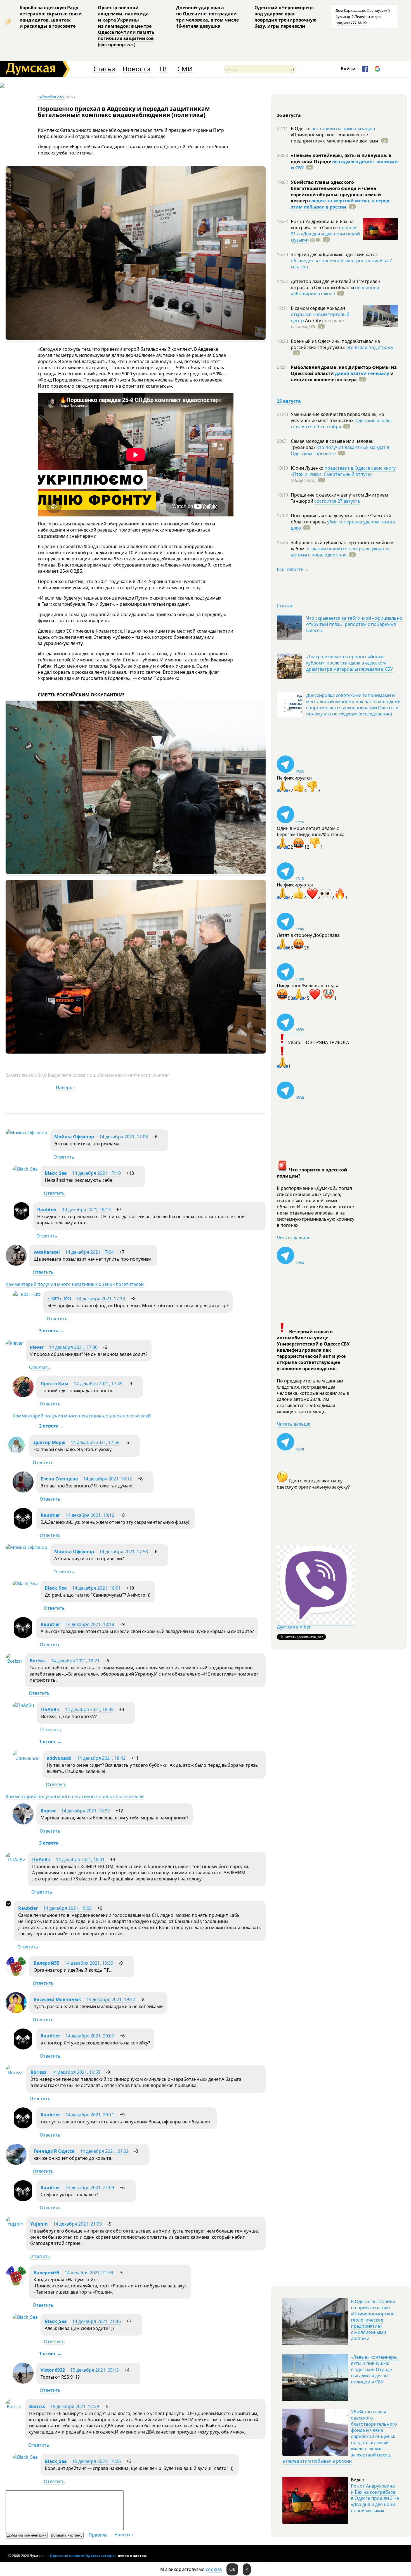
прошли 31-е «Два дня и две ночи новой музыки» (325, 234)
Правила (98, 2535)
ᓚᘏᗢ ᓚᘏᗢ (59, 1298)
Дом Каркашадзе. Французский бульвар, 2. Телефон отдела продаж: (363, 17)
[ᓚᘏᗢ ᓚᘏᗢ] (27, 1294)
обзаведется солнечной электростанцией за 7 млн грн (341, 264)
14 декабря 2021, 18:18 (90, 1624)
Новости (136, 69)
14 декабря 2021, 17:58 (124, 1552)
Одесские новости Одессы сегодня (83, 2556)
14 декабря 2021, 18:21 (75, 1661)
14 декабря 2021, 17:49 (98, 1384)
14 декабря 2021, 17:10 (96, 1173)
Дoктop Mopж (49, 1442)
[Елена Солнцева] (23, 1491)
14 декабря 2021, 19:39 (89, 1963)
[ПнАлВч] (23, 1705)
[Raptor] (23, 1823)
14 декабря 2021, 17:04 (89, 1252)
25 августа (289, 401)
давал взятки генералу (362, 373)
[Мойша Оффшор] (26, 1133)
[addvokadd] (26, 1758)
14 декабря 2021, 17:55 (95, 1442)
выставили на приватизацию (343, 128)
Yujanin (39, 2224)
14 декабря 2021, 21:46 (96, 2321)
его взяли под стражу (370, 347)
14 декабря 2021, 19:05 (67, 1908)
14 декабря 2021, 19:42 (111, 1999)
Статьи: (285, 606)
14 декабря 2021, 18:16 (90, 1515)
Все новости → (293, 569)
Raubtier (47, 1209)
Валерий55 (46, 1963)
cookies (214, 2569)
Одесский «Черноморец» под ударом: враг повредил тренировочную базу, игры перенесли (285, 17)
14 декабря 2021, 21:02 (104, 2151)
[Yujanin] (14, 2224)
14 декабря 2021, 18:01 (96, 1588)
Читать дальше (294, 1237)
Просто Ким (55, 1384)
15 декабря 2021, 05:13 (95, 2370)
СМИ (185, 69)
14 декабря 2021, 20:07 (90, 2036)
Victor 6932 (53, 2370)
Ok (232, 2569)
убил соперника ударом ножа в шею (343, 525)
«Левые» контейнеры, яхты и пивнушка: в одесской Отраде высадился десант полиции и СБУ (375, 2369)
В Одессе (301, 128)
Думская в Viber (294, 1627)
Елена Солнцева (59, 1479)
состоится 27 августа (337, 501)
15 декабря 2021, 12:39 (75, 2406)
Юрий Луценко (308, 468)
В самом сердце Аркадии (318, 308)
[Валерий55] (16, 1975)
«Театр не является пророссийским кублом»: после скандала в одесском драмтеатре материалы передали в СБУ (350, 663)
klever (37, 1347)
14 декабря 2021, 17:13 (101, 1298)
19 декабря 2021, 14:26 (96, 2461)
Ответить (64, 1157)
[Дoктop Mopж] (16, 1454)
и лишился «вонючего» (342, 376)
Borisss (38, 1661)
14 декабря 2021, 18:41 (80, 1859)
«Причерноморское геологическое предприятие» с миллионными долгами (335, 138)
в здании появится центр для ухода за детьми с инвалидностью (340, 552)
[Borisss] (14, 1661)
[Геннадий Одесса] (16, 2163)
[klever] (14, 1343)
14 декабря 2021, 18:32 (86, 1811)
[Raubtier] (21, 1218)
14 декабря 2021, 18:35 (89, 1709)
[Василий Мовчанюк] (16, 2011)
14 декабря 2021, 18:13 (86, 1209)
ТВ (163, 69)
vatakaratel (47, 1252)
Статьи (104, 69)
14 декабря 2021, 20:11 (90, 2115)
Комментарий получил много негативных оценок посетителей (75, 1284)
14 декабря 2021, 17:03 (124, 1137)
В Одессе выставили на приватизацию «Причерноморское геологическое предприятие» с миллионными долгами (373, 2320)
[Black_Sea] (25, 1169)
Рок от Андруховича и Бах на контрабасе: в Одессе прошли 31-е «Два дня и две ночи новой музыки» (375, 2498)
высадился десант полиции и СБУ (344, 165)
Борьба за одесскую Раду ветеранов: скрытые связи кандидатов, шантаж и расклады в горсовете (51, 17)
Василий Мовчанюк (57, 1999)
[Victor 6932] (23, 2382)
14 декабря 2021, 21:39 (89, 2273)
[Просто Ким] (23, 1396)
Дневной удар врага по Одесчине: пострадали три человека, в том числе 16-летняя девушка (207, 17)
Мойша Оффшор (74, 1137)
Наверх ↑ (66, 1087)
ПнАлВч (50, 1709)
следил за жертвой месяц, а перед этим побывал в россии (340, 204)
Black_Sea (56, 1173)
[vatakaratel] (16, 1264)
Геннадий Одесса (54, 2151)
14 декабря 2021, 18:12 (108, 1479)
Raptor (48, 1811)
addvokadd (59, 1758)
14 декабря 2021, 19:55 (76, 2072)
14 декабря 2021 (51, 97)
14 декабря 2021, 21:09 (90, 2187)
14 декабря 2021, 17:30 (73, 1347)
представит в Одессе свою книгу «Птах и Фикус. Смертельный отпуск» (343, 471)
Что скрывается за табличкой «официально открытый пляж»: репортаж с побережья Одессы (354, 624)
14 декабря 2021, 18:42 (101, 1758)
